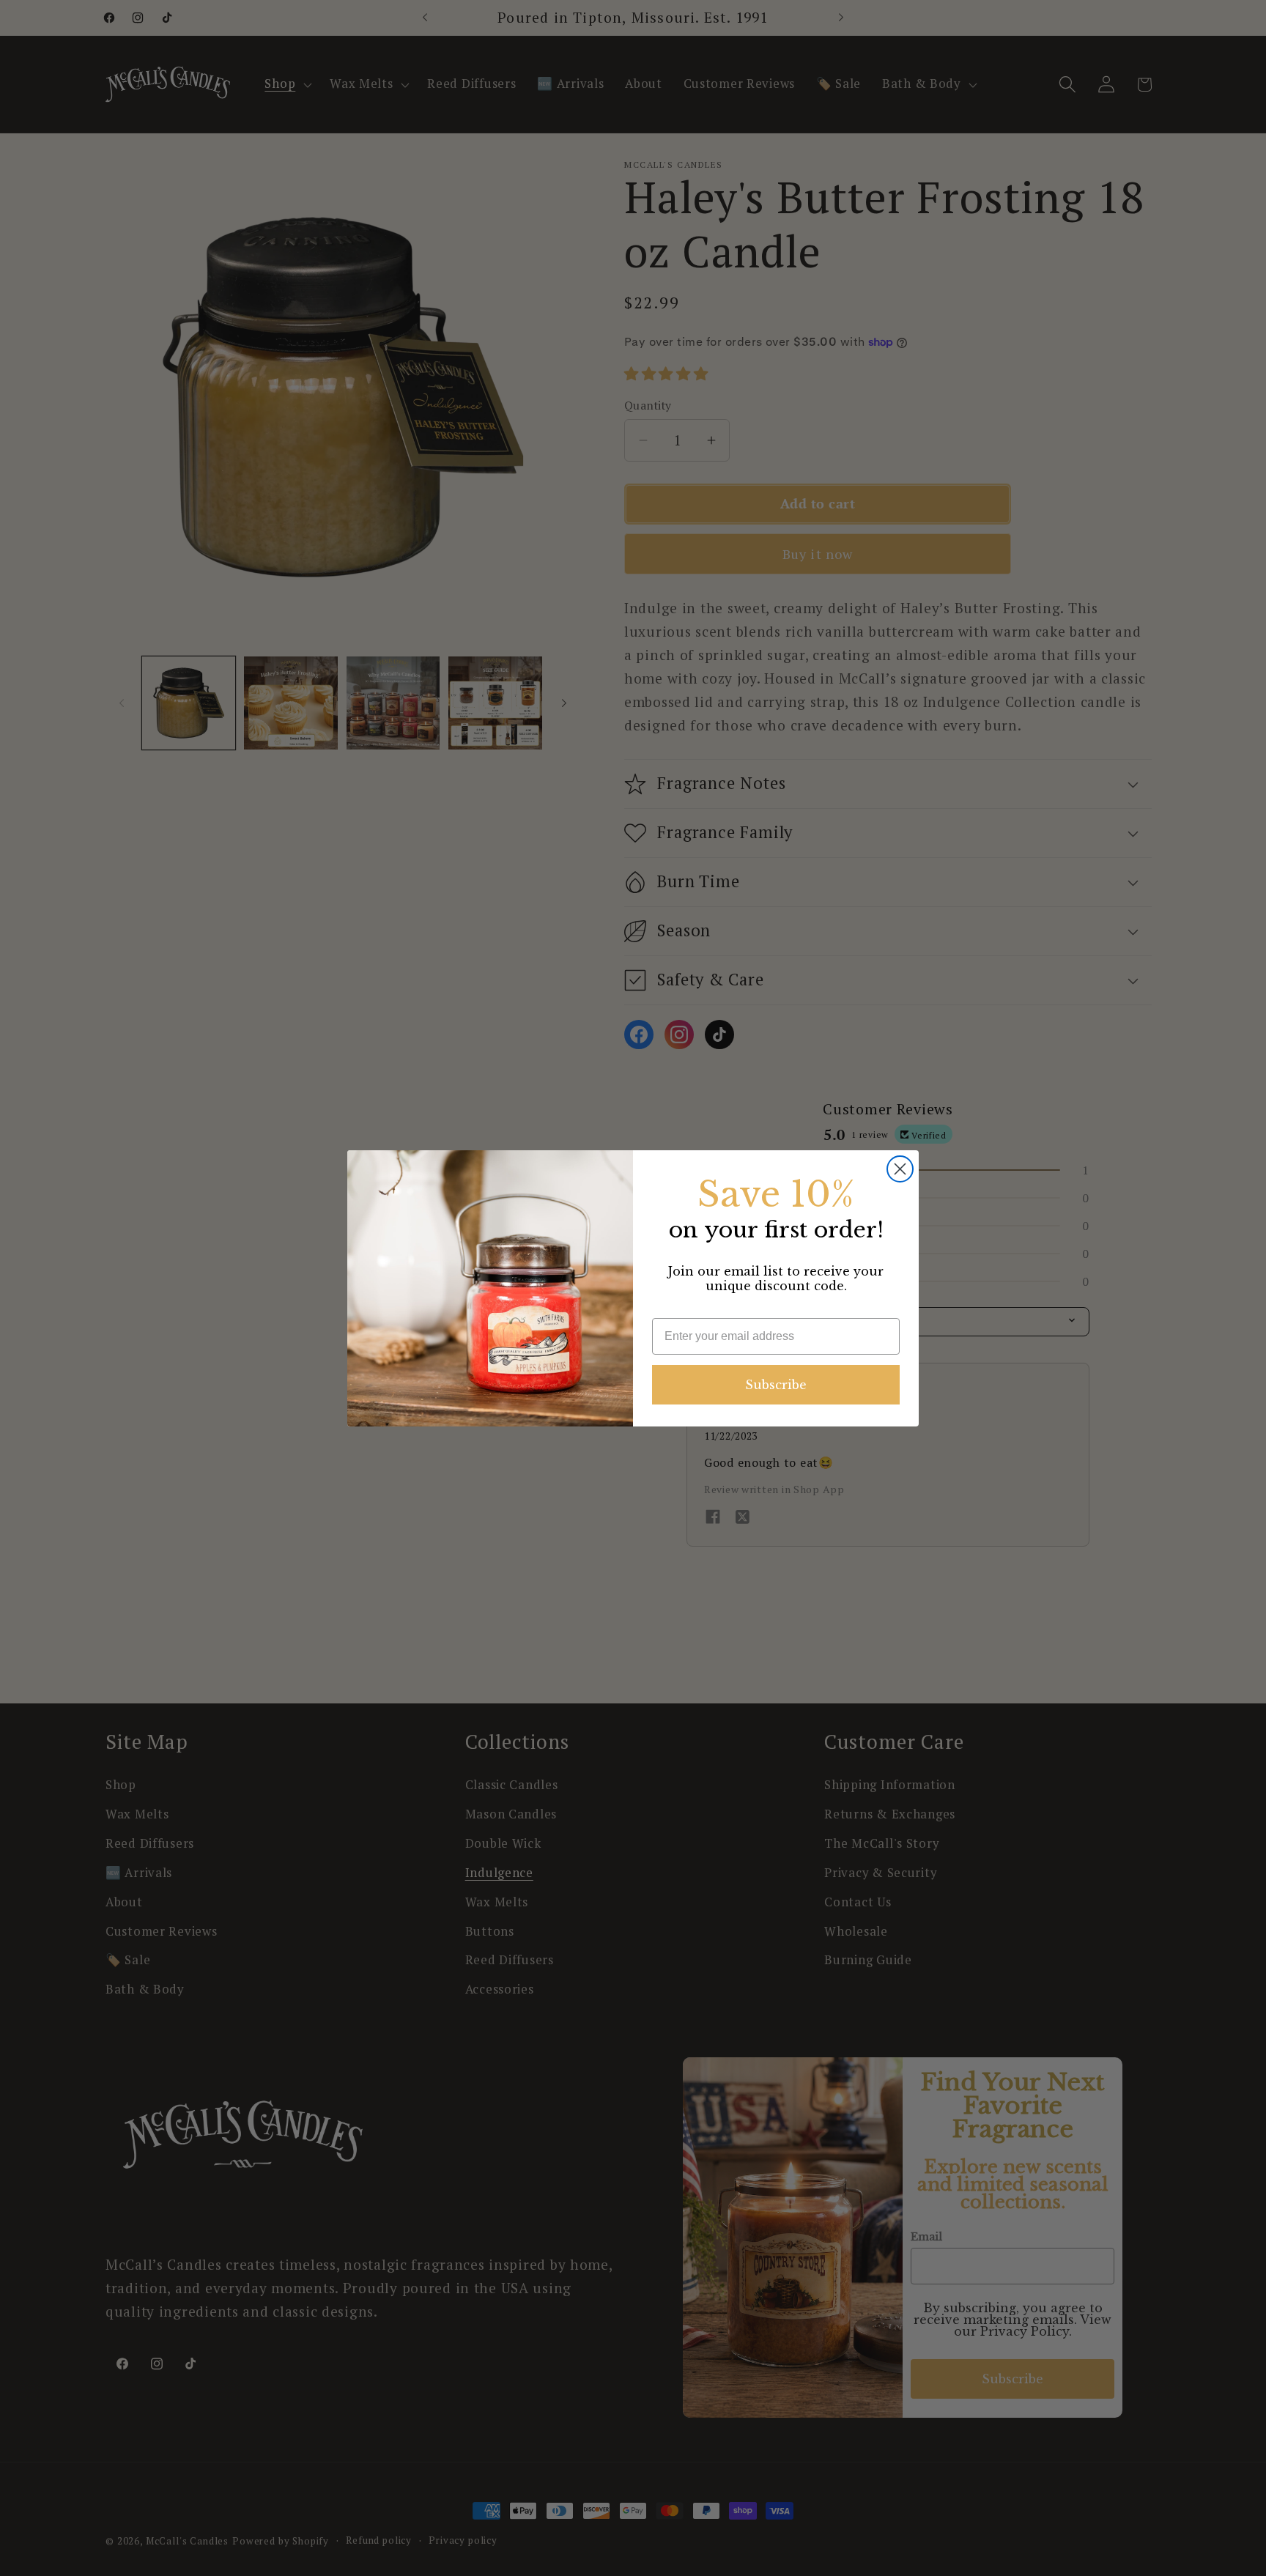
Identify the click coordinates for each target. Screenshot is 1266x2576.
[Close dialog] (900, 1169)
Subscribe (776, 1385)
